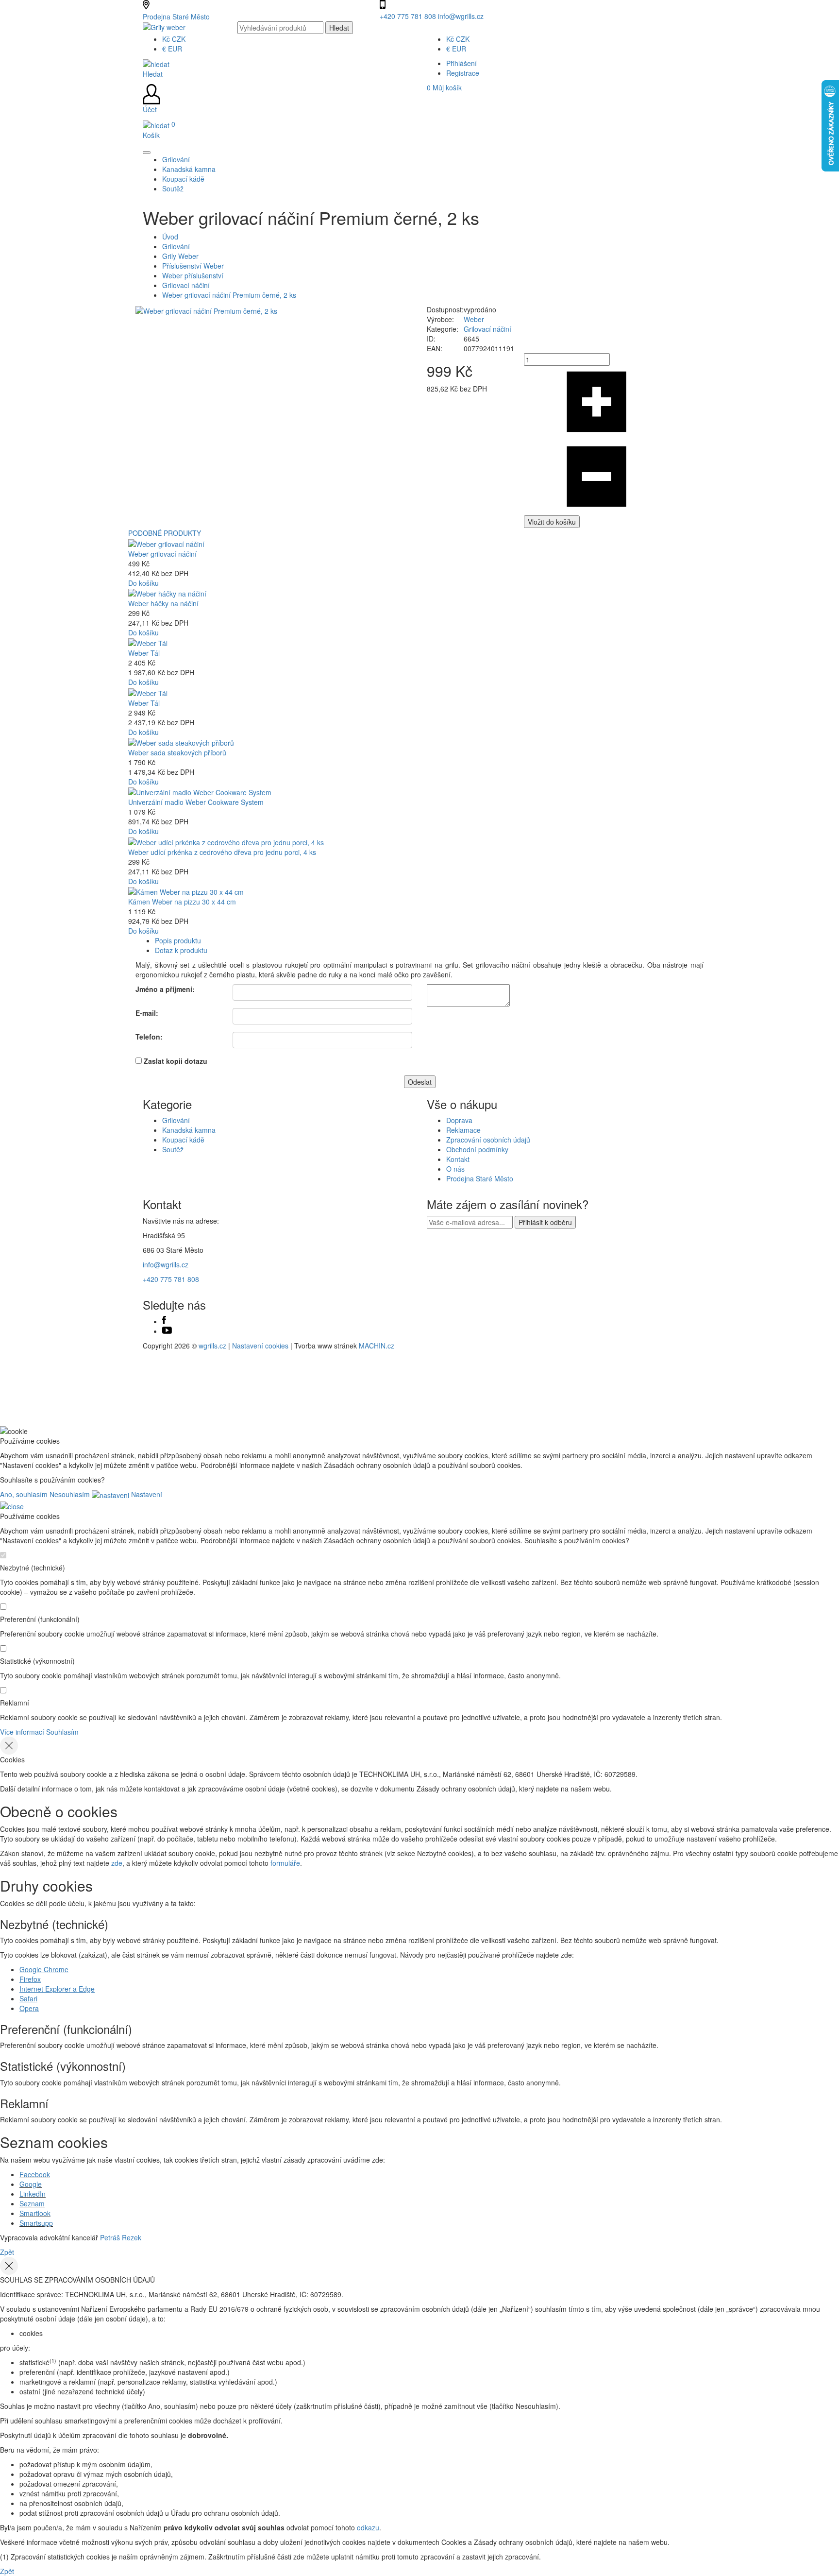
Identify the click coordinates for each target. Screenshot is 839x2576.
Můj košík (444, 87)
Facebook (35, 2174)
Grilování (176, 246)
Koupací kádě (183, 1140)
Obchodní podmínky (477, 1149)
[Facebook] (164, 1321)
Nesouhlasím (70, 1494)
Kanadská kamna (189, 1130)
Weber (474, 319)
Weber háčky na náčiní (163, 603)
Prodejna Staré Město (176, 17)
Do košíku (143, 583)
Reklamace (463, 1130)
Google (31, 2184)
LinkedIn (33, 2194)
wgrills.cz (212, 1346)
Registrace (463, 73)
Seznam (32, 2203)
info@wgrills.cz (461, 16)
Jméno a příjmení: (165, 989)
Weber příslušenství (193, 275)
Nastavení (146, 1494)
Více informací (22, 1732)
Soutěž (173, 1149)
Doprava (459, 1120)
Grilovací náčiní (186, 285)
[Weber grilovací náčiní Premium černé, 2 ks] (206, 309)
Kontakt (458, 1159)
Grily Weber (180, 256)
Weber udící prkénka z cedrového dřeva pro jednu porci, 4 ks (222, 852)
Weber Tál (144, 653)
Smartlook (35, 2213)
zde (117, 1863)
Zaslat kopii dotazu (176, 1061)
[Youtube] (167, 1331)
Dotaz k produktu (181, 950)
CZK (174, 39)
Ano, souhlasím (24, 1494)
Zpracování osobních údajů (488, 1140)
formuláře (285, 1863)
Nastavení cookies (260, 1346)
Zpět (7, 2252)
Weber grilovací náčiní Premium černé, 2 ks (229, 295)
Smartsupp (36, 2223)
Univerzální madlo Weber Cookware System (196, 802)
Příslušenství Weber (193, 266)
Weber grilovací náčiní (162, 554)
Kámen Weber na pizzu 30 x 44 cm (182, 902)
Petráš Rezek (121, 2237)
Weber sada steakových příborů (177, 752)
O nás (455, 1169)
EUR (172, 49)
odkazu (368, 2527)
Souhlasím (62, 1732)
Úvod (170, 237)
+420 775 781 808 (409, 16)
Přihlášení (461, 63)
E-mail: (147, 1013)
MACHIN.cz (377, 1346)
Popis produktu (178, 940)
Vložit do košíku (552, 522)
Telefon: (149, 1037)
